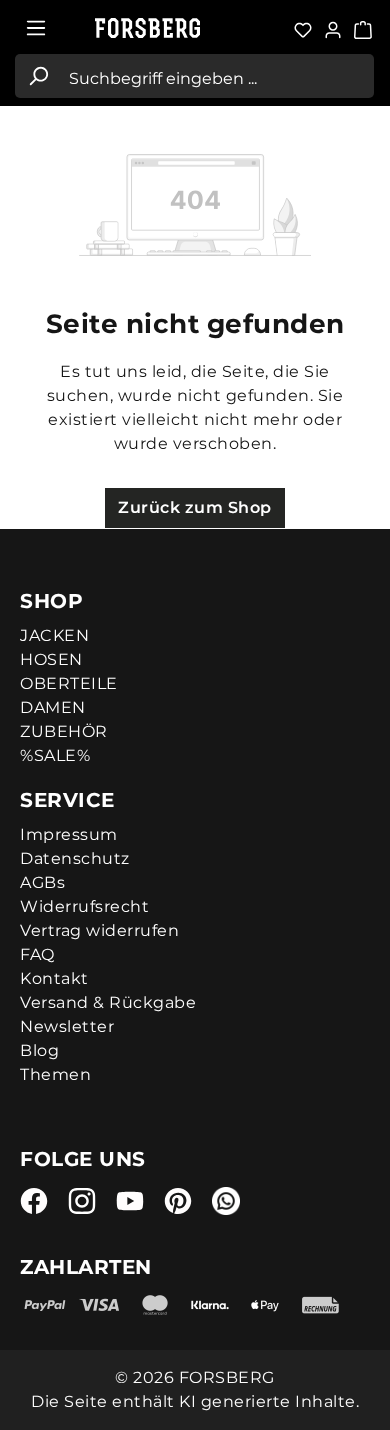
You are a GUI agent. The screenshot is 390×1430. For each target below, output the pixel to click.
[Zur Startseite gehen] (160, 28)
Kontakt (54, 978)
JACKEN (54, 635)
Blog (39, 1050)
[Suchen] (38, 76)
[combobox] (217, 76)
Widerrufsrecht (84, 906)
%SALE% (55, 755)
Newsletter (67, 1026)
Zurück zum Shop (195, 507)
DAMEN (53, 707)
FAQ (37, 954)
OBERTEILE (69, 683)
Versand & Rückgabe (108, 1002)
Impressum (69, 834)
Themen (55, 1074)
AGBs (42, 882)
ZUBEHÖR (64, 731)
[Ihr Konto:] (333, 28)
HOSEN (51, 659)
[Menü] (36, 28)
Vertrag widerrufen (99, 930)
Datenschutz (75, 858)
